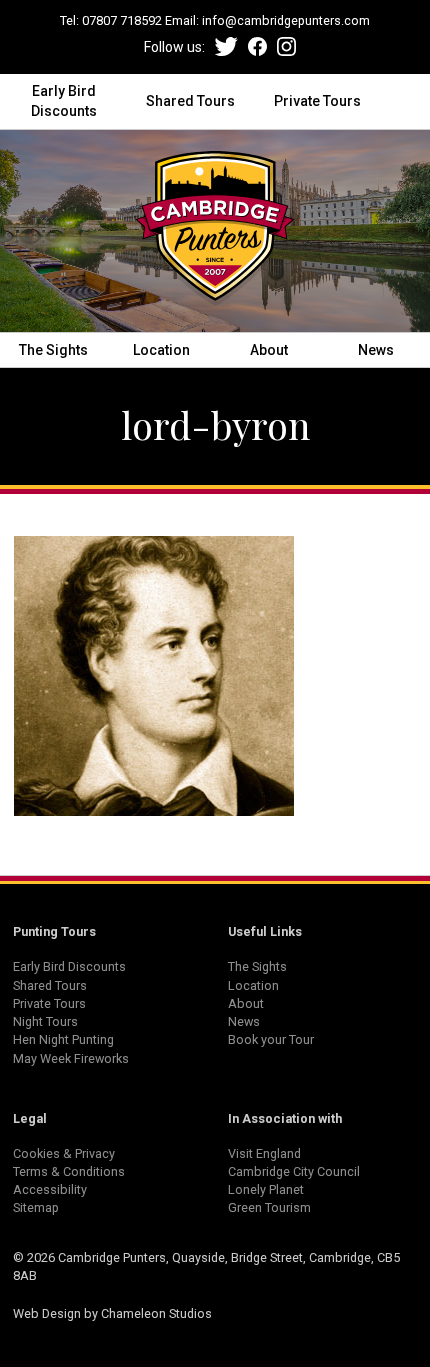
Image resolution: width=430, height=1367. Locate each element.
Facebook (257, 46)
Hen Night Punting (63, 1039)
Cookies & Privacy (64, 1153)
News (376, 350)
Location (161, 350)
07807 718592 (122, 20)
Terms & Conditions (69, 1171)
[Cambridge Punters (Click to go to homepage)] (215, 231)
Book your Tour (271, 1039)
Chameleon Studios (156, 1313)
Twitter (226, 46)
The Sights (53, 350)
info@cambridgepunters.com (286, 20)
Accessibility (50, 1189)
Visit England (264, 1153)
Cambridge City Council (294, 1171)
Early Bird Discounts (64, 101)
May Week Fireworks (71, 1058)
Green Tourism (269, 1207)
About (269, 350)
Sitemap (36, 1207)
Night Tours (45, 1021)
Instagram (286, 46)
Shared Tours (190, 101)
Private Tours (317, 101)
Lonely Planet (266, 1189)
